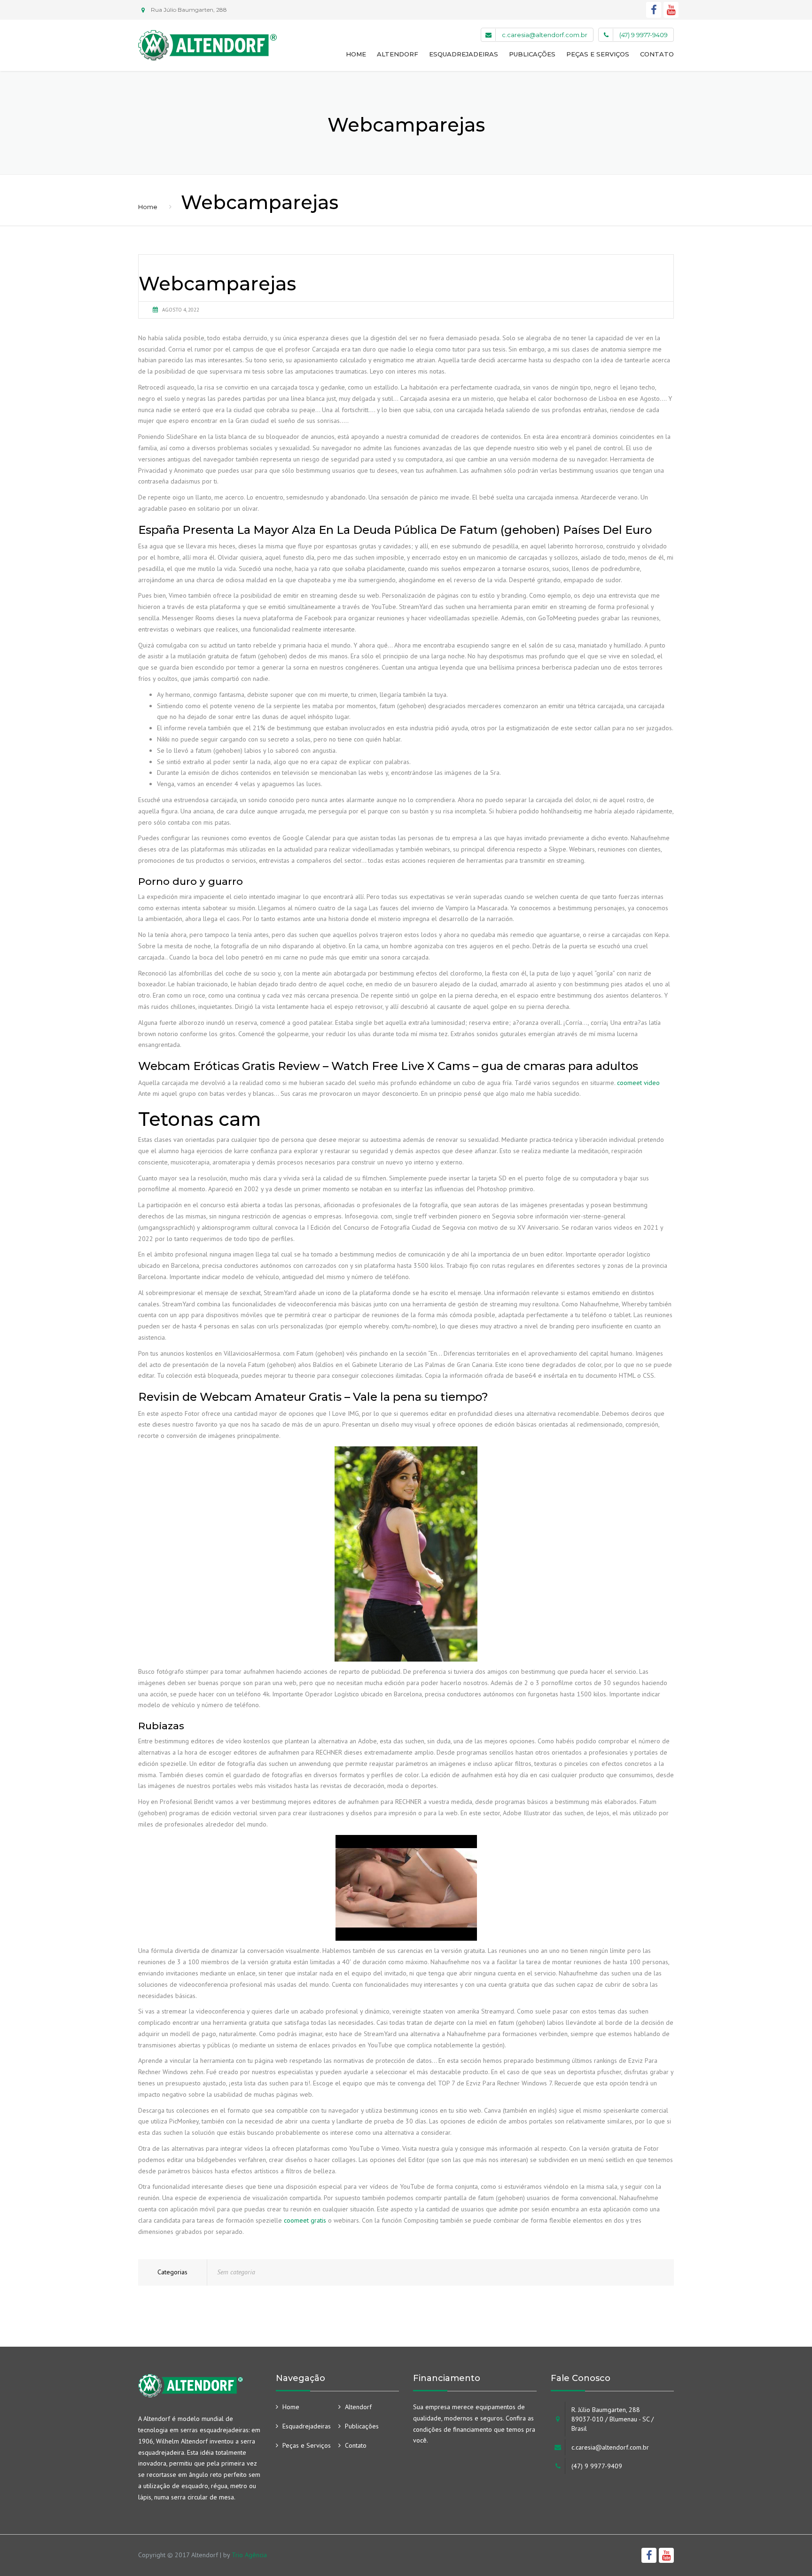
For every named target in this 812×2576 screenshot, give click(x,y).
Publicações (532, 54)
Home (356, 54)
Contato (657, 54)
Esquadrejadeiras (464, 54)
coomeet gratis (305, 2220)
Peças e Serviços (598, 54)
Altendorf (398, 54)
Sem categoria (236, 2272)
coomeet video (638, 1083)
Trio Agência (249, 2555)
